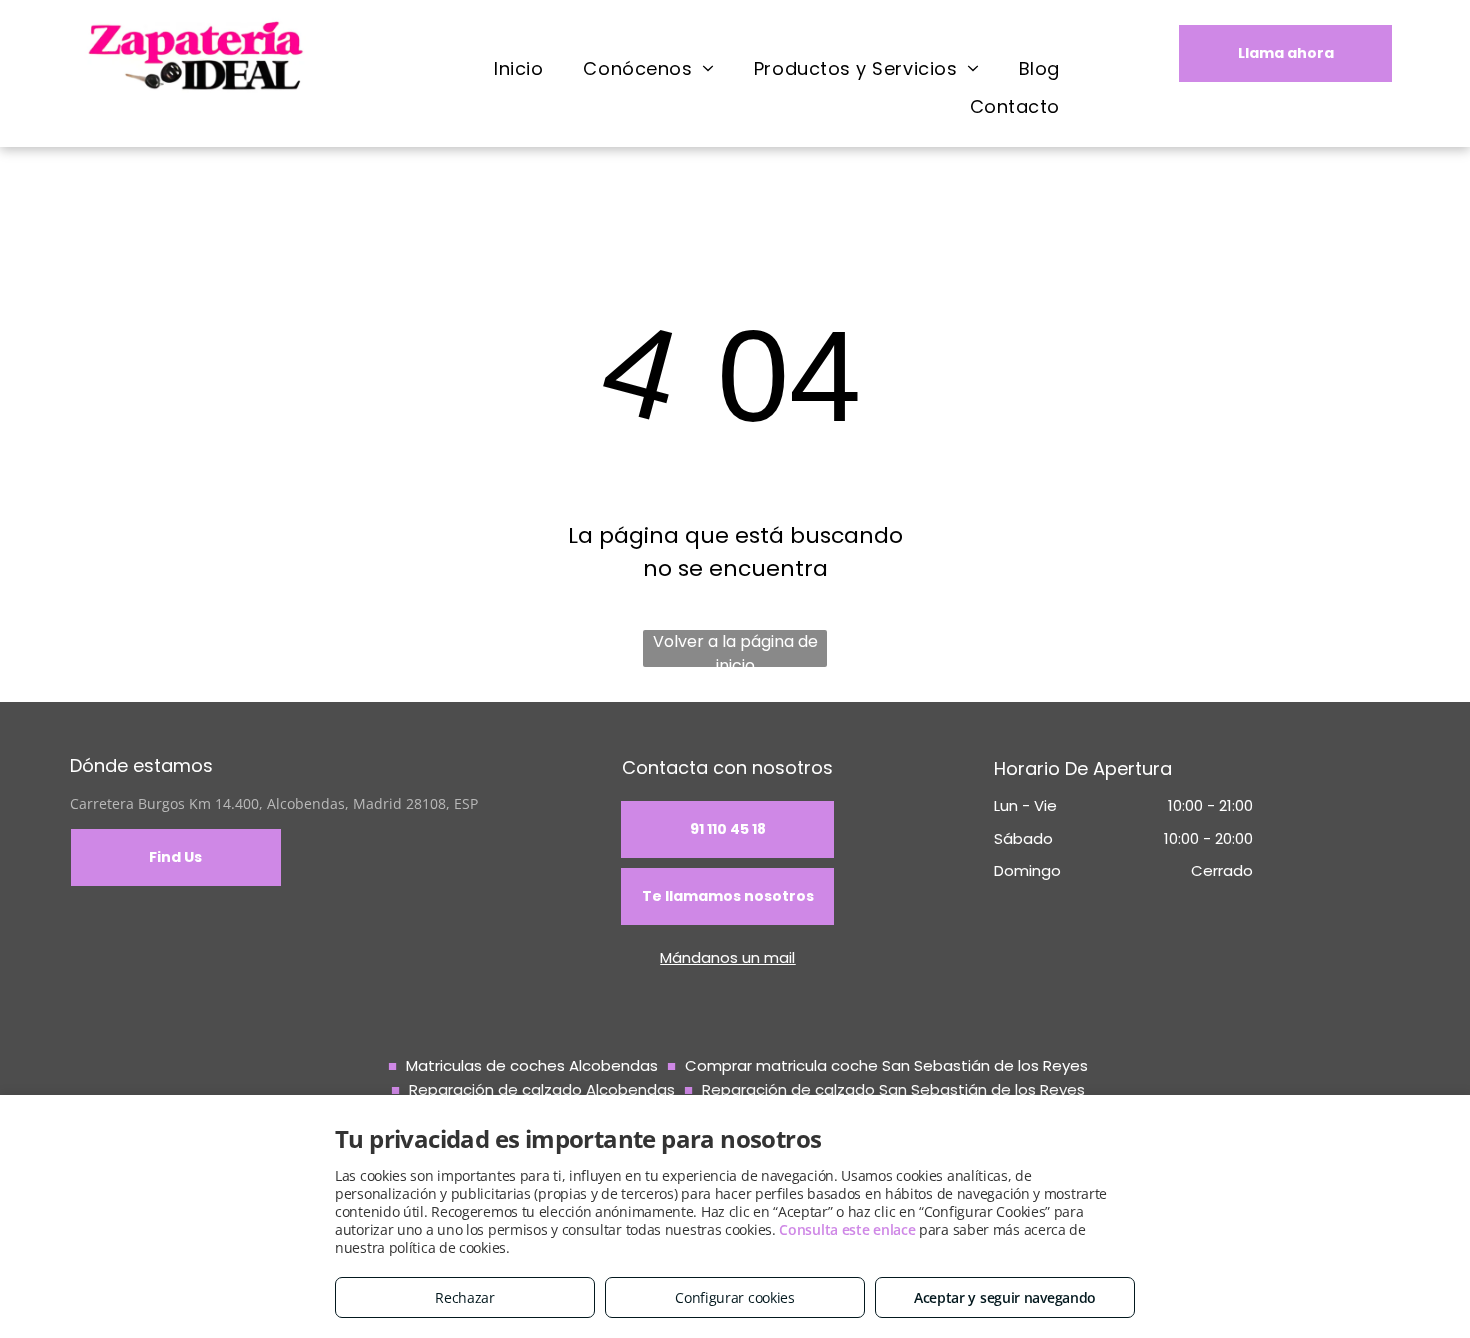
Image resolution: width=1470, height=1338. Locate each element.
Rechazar (465, 1297)
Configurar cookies (735, 1297)
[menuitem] (518, 68)
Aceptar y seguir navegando (1005, 1297)
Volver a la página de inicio (735, 648)
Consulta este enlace (847, 1229)
